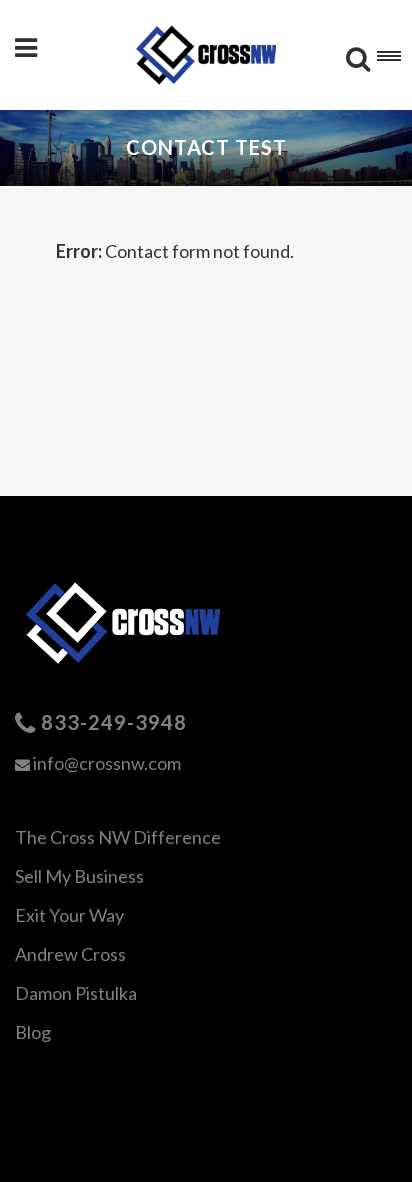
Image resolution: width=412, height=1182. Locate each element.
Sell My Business (79, 876)
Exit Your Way (69, 915)
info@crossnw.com (107, 763)
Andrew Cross (70, 954)
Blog (33, 1032)
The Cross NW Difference (118, 837)
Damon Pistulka (76, 993)
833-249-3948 (114, 722)
